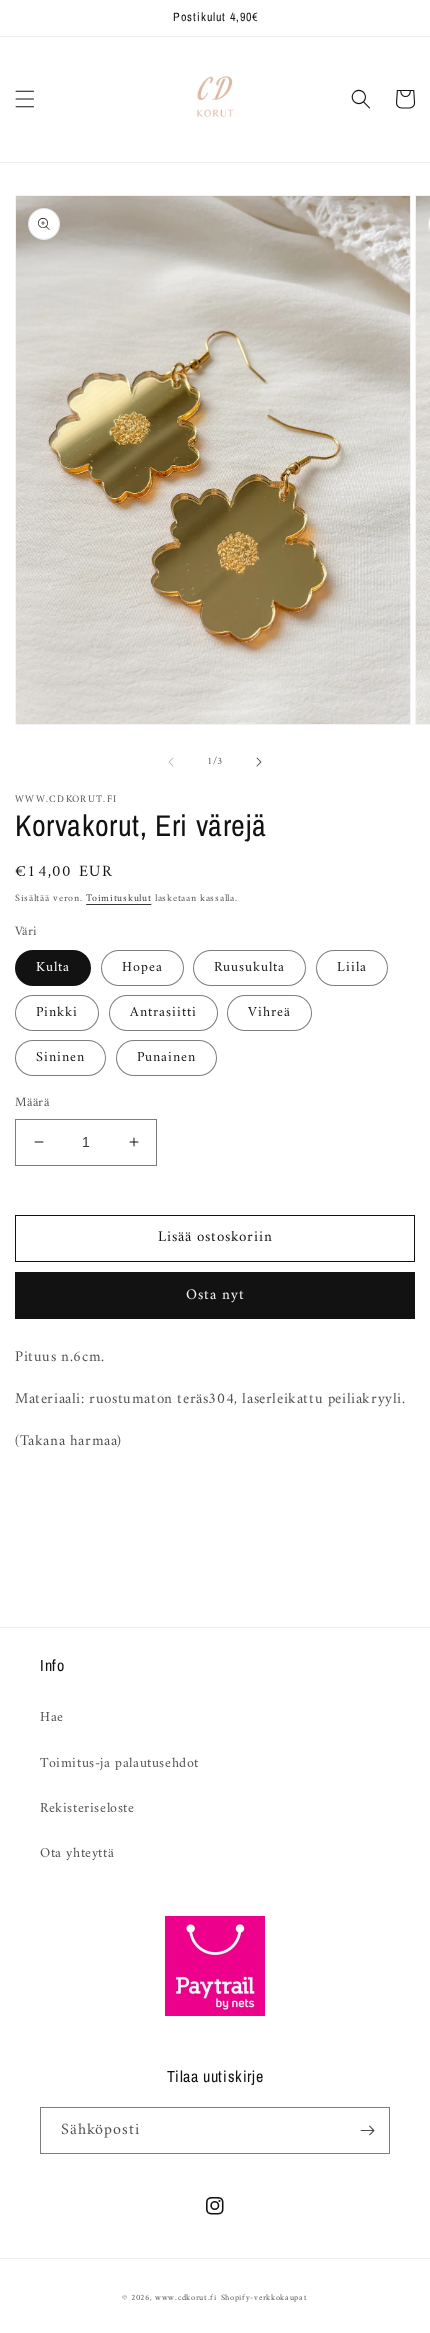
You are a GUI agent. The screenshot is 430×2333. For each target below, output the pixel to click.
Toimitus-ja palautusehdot (119, 1763)
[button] (25, 99)
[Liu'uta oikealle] (259, 762)
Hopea (142, 967)
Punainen (166, 1057)
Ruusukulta (249, 967)
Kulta (53, 967)
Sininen (60, 1057)
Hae (52, 1717)
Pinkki (57, 1012)
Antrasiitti (163, 1012)
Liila (352, 967)
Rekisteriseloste (87, 1808)
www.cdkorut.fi (186, 2298)
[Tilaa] (367, 2130)
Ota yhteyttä (77, 1853)
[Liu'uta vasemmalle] (171, 762)
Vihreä (269, 1012)
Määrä (32, 1103)
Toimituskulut (118, 898)
